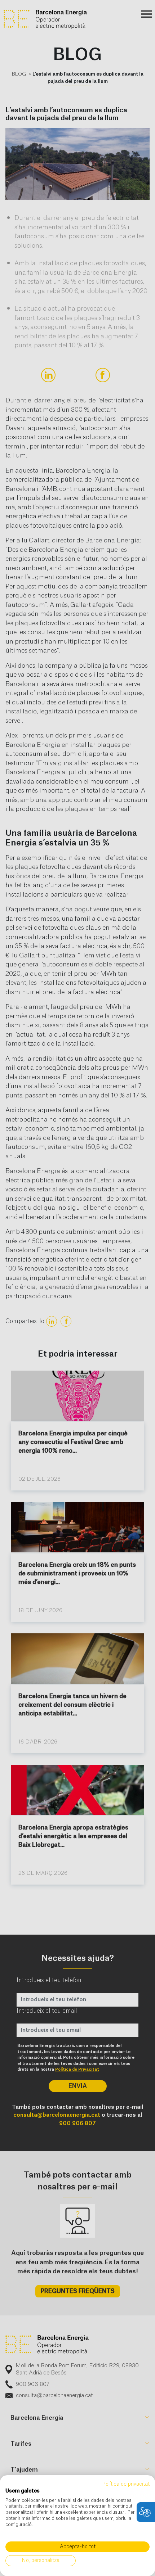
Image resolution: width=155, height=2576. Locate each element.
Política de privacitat (126, 2484)
